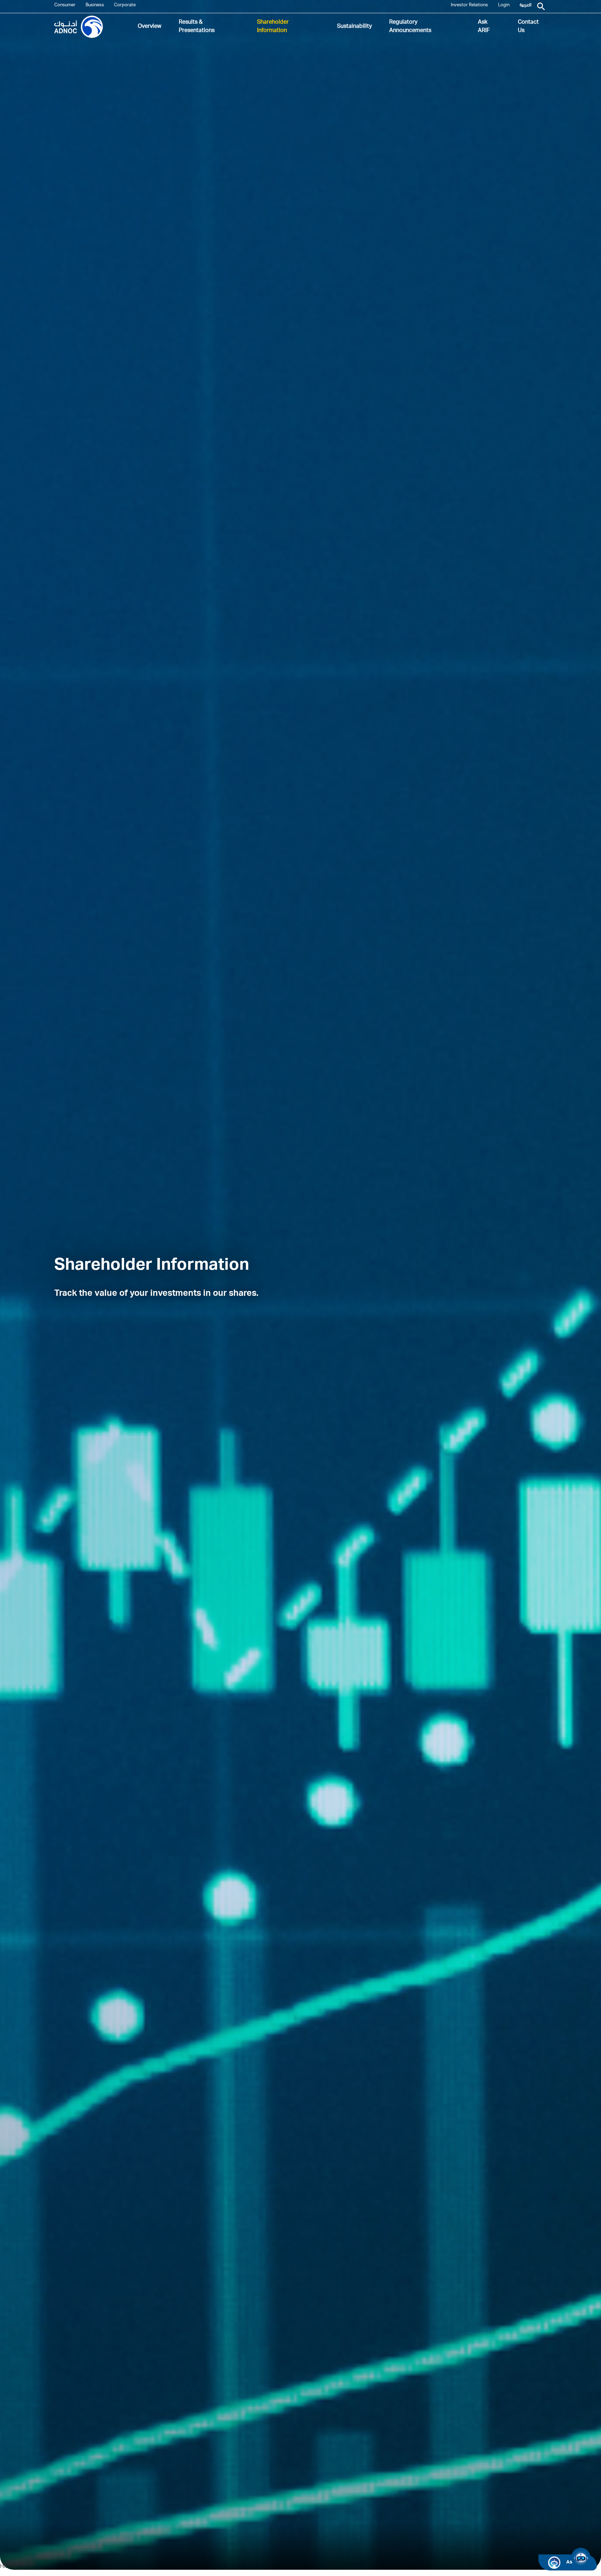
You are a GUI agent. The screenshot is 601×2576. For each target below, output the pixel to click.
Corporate (125, 5)
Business (95, 5)
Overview (150, 27)
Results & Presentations (197, 27)
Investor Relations (469, 5)
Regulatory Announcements (410, 27)
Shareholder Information (273, 27)
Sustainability (354, 27)
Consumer (65, 5)
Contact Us (528, 27)
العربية (526, 5)
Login (504, 5)
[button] (581, 2558)
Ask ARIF (484, 27)
